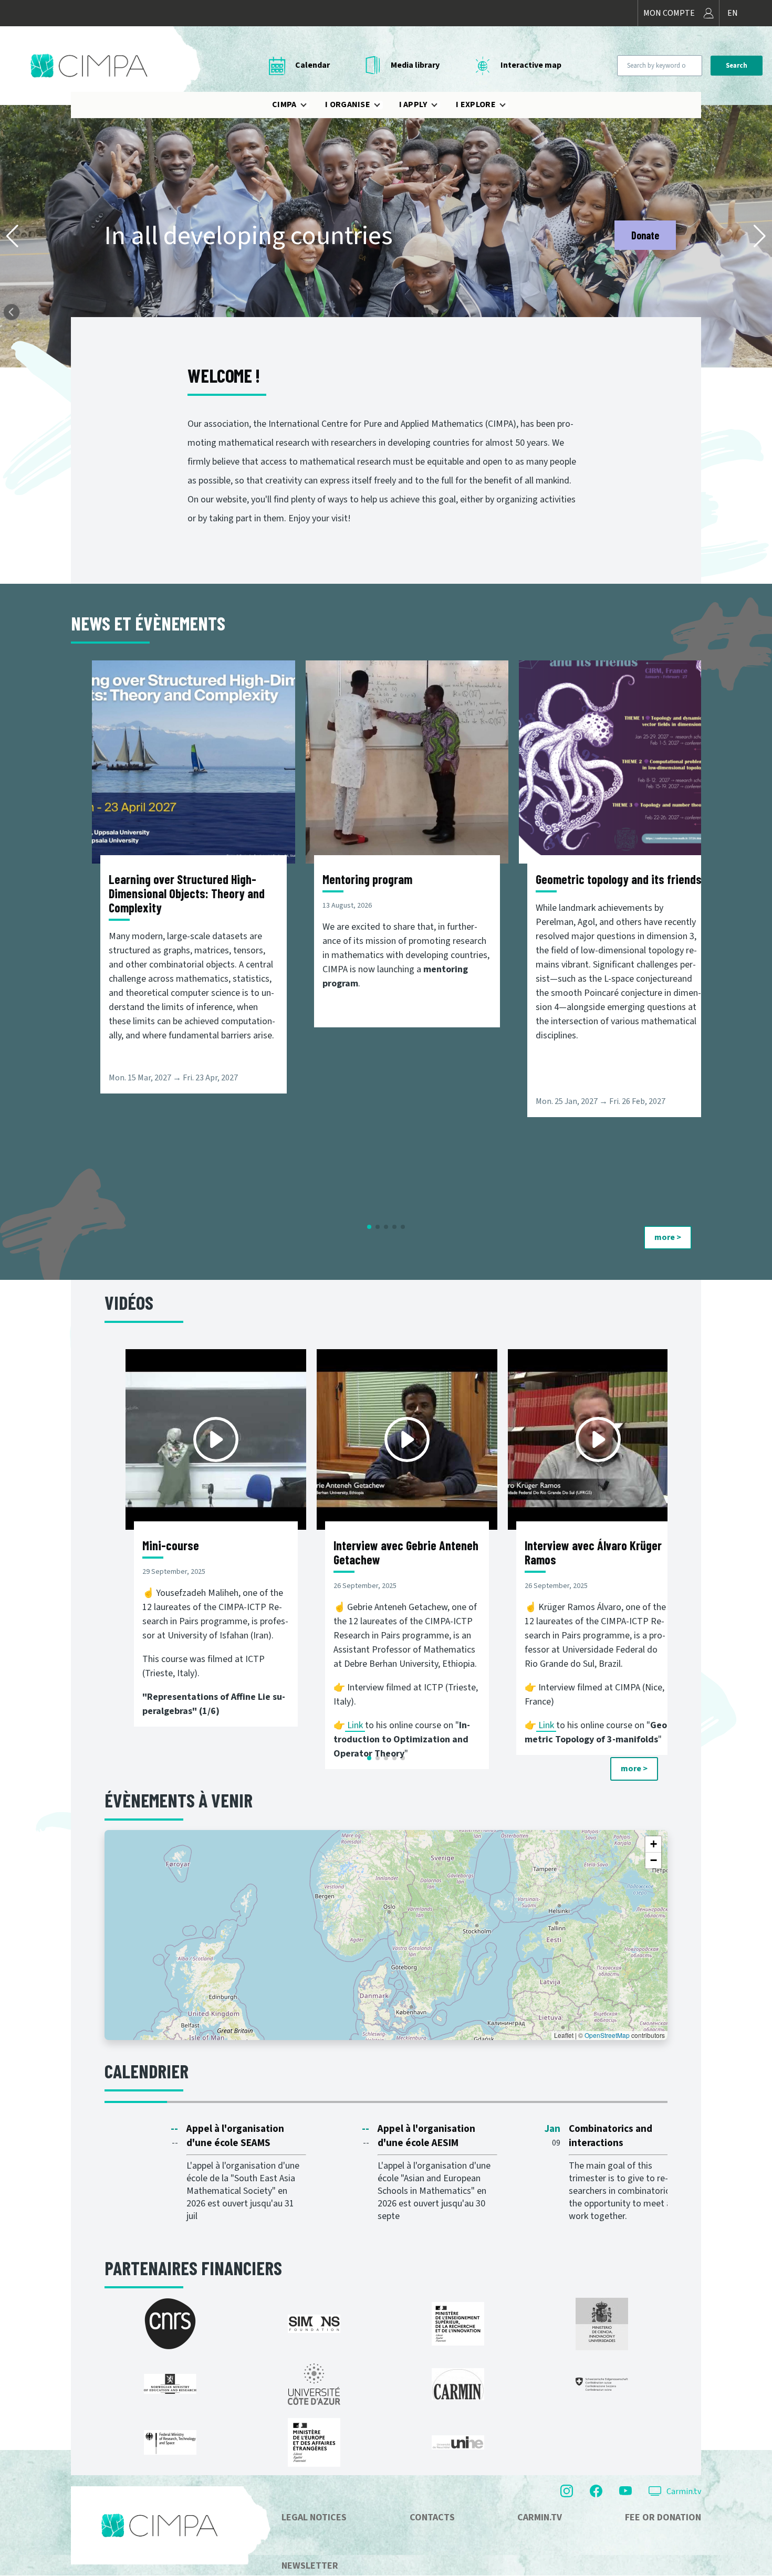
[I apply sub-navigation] (441, 105)
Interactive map (531, 65)
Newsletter (310, 2566)
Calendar (312, 65)
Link (356, 1725)
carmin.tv (540, 2517)
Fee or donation (663, 2517)
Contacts (432, 2517)
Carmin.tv (684, 2491)
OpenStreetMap (607, 2035)
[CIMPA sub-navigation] (310, 105)
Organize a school (624, 235)
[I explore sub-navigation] (509, 105)
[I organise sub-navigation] (383, 105)
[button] (12, 236)
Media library (415, 65)
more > (668, 1237)
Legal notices (314, 2517)
